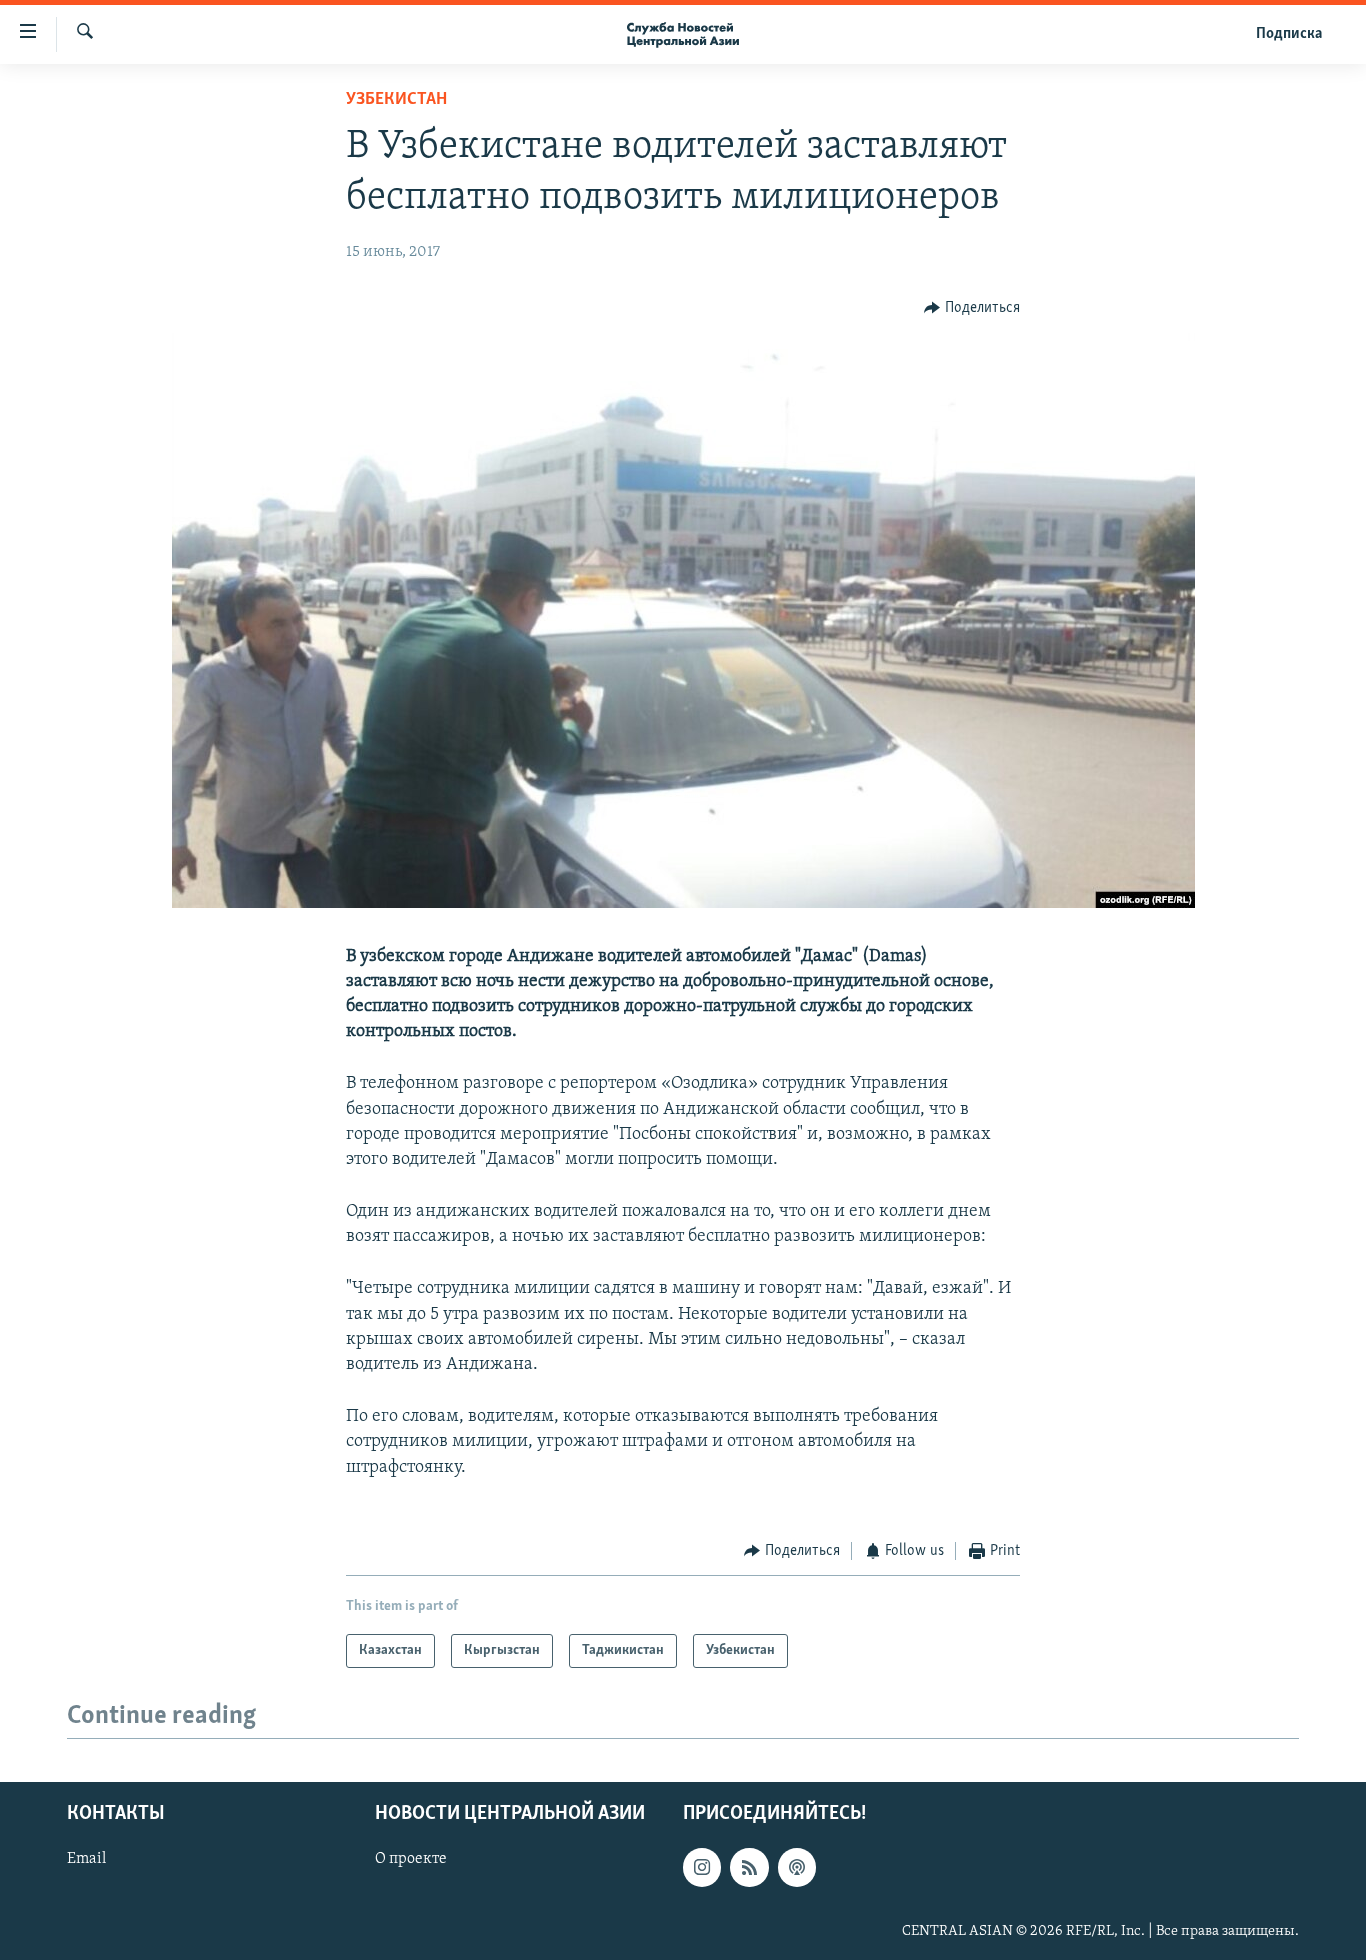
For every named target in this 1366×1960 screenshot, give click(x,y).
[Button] (972, 308)
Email (86, 1860)
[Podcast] (797, 1868)
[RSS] (749, 1868)
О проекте (411, 1860)
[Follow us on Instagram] (702, 1868)
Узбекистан (396, 100)
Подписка (1289, 34)
